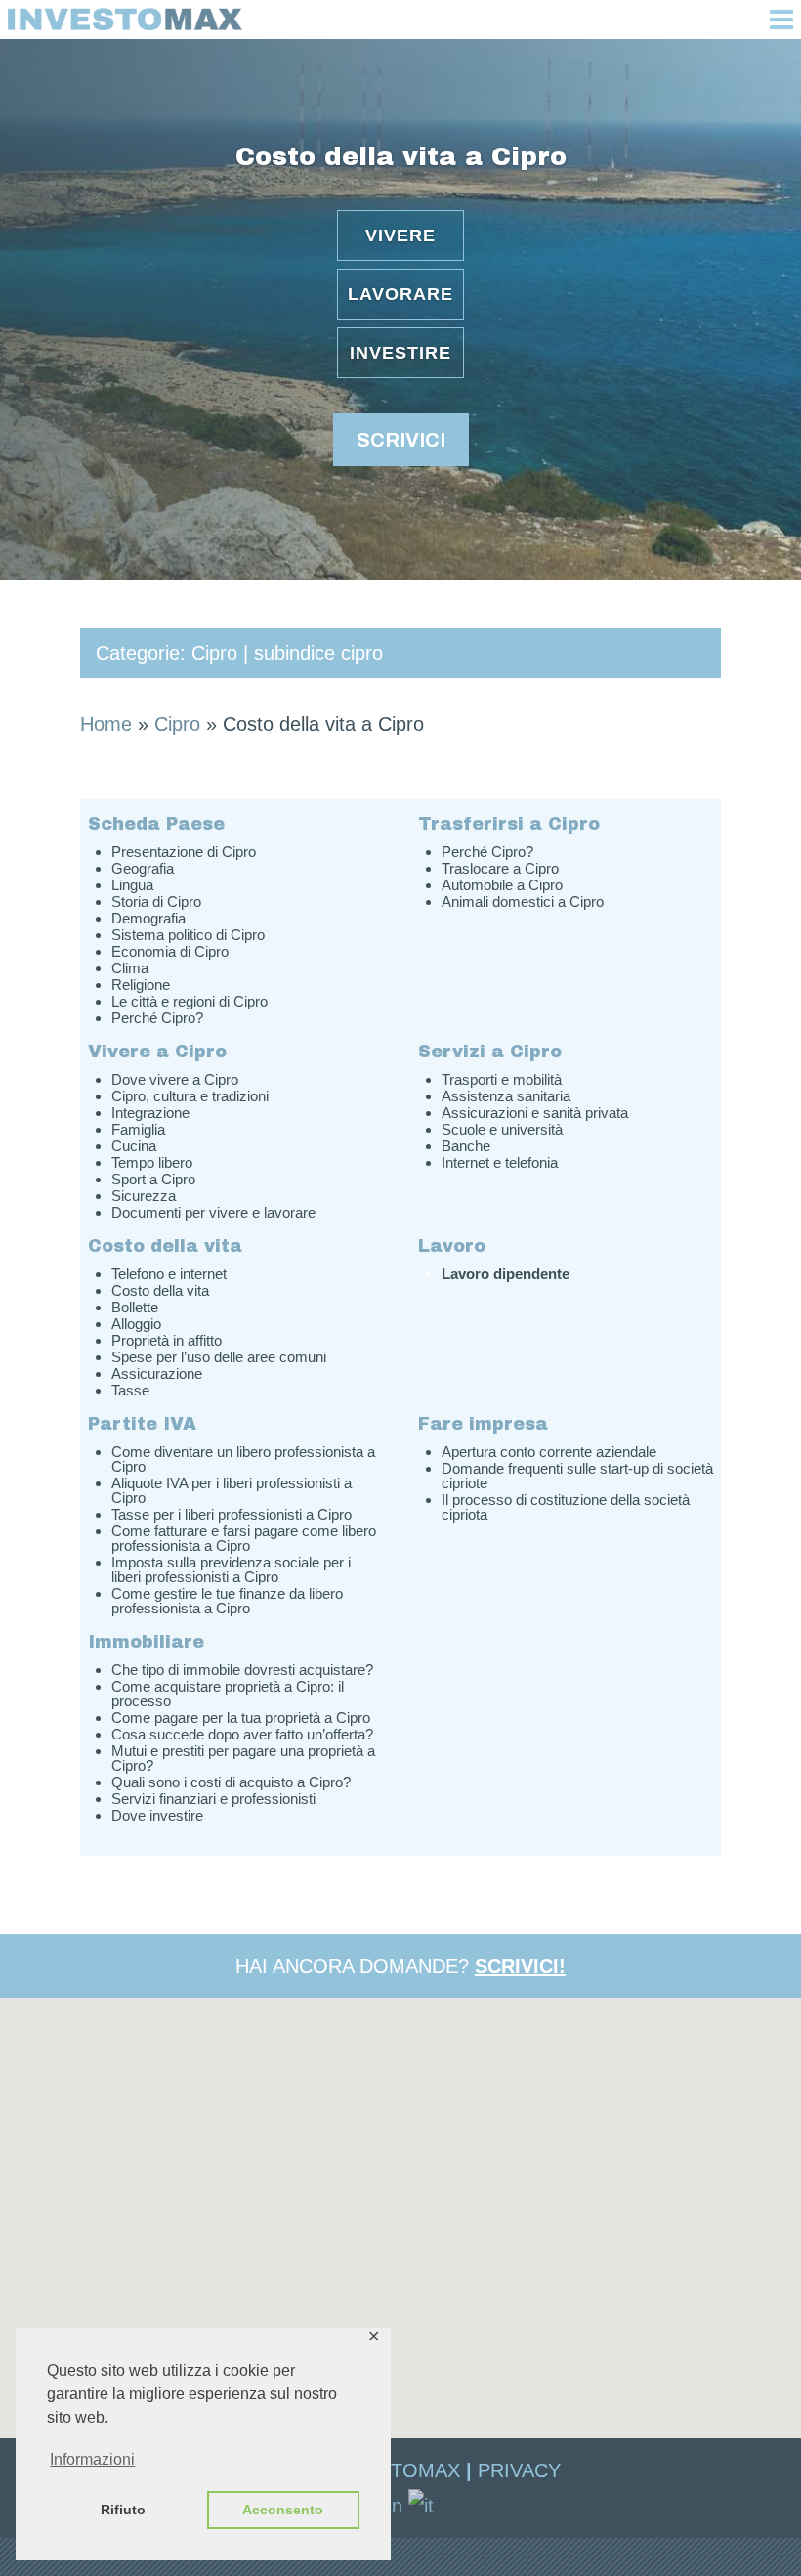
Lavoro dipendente (506, 1274)
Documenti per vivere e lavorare (213, 1212)
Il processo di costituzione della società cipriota (566, 1507)
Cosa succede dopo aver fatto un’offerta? (242, 1734)
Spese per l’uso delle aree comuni (219, 1357)
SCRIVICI (401, 440)
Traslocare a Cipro (500, 868)
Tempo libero (152, 1162)
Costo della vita (160, 1290)
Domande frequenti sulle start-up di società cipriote (577, 1476)
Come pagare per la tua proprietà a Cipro (241, 1717)
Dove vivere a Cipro (175, 1079)
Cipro (214, 653)
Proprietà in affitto (167, 1340)
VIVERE (400, 236)
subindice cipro (318, 653)
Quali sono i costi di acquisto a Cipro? (231, 1782)
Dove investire (157, 1815)
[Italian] (422, 2504)
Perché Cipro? (157, 1018)
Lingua (132, 885)
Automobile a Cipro (502, 885)
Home (106, 724)
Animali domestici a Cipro (523, 902)
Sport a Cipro (153, 1179)
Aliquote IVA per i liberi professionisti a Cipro (232, 1490)
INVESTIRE (400, 353)
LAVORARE (400, 294)
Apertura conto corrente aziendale (549, 1452)
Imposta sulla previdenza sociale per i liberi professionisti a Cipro (231, 1569)
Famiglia (138, 1129)
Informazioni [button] (92, 2459)
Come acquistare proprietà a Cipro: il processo (228, 1694)
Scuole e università (502, 1129)
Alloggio (136, 1324)
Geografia (143, 868)
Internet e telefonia (500, 1162)
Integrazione (150, 1113)
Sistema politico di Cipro (188, 935)
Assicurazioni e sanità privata (535, 1113)
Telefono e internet (169, 1274)
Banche (466, 1146)
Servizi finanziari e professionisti (213, 1799)
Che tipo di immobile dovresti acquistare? (242, 1670)
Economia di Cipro (170, 951)
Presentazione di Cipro (184, 852)
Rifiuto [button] (123, 2510)
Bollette (135, 1307)
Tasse (130, 1390)
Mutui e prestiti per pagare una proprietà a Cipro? (243, 1758)
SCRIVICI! (520, 1966)
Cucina (134, 1146)
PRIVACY (519, 2470)
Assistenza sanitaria (506, 1096)
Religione (141, 985)
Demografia (148, 918)
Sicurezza (144, 1196)
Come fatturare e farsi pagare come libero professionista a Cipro (244, 1538)
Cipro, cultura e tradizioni (190, 1096)
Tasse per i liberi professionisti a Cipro (232, 1514)
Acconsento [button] (283, 2510)
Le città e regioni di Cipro (190, 1001)
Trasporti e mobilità (502, 1079)
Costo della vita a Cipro (401, 156)
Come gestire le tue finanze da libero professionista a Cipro (227, 1601)
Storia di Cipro (156, 902)
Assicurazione (157, 1374)
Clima (130, 968)
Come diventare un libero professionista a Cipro (243, 1459)
